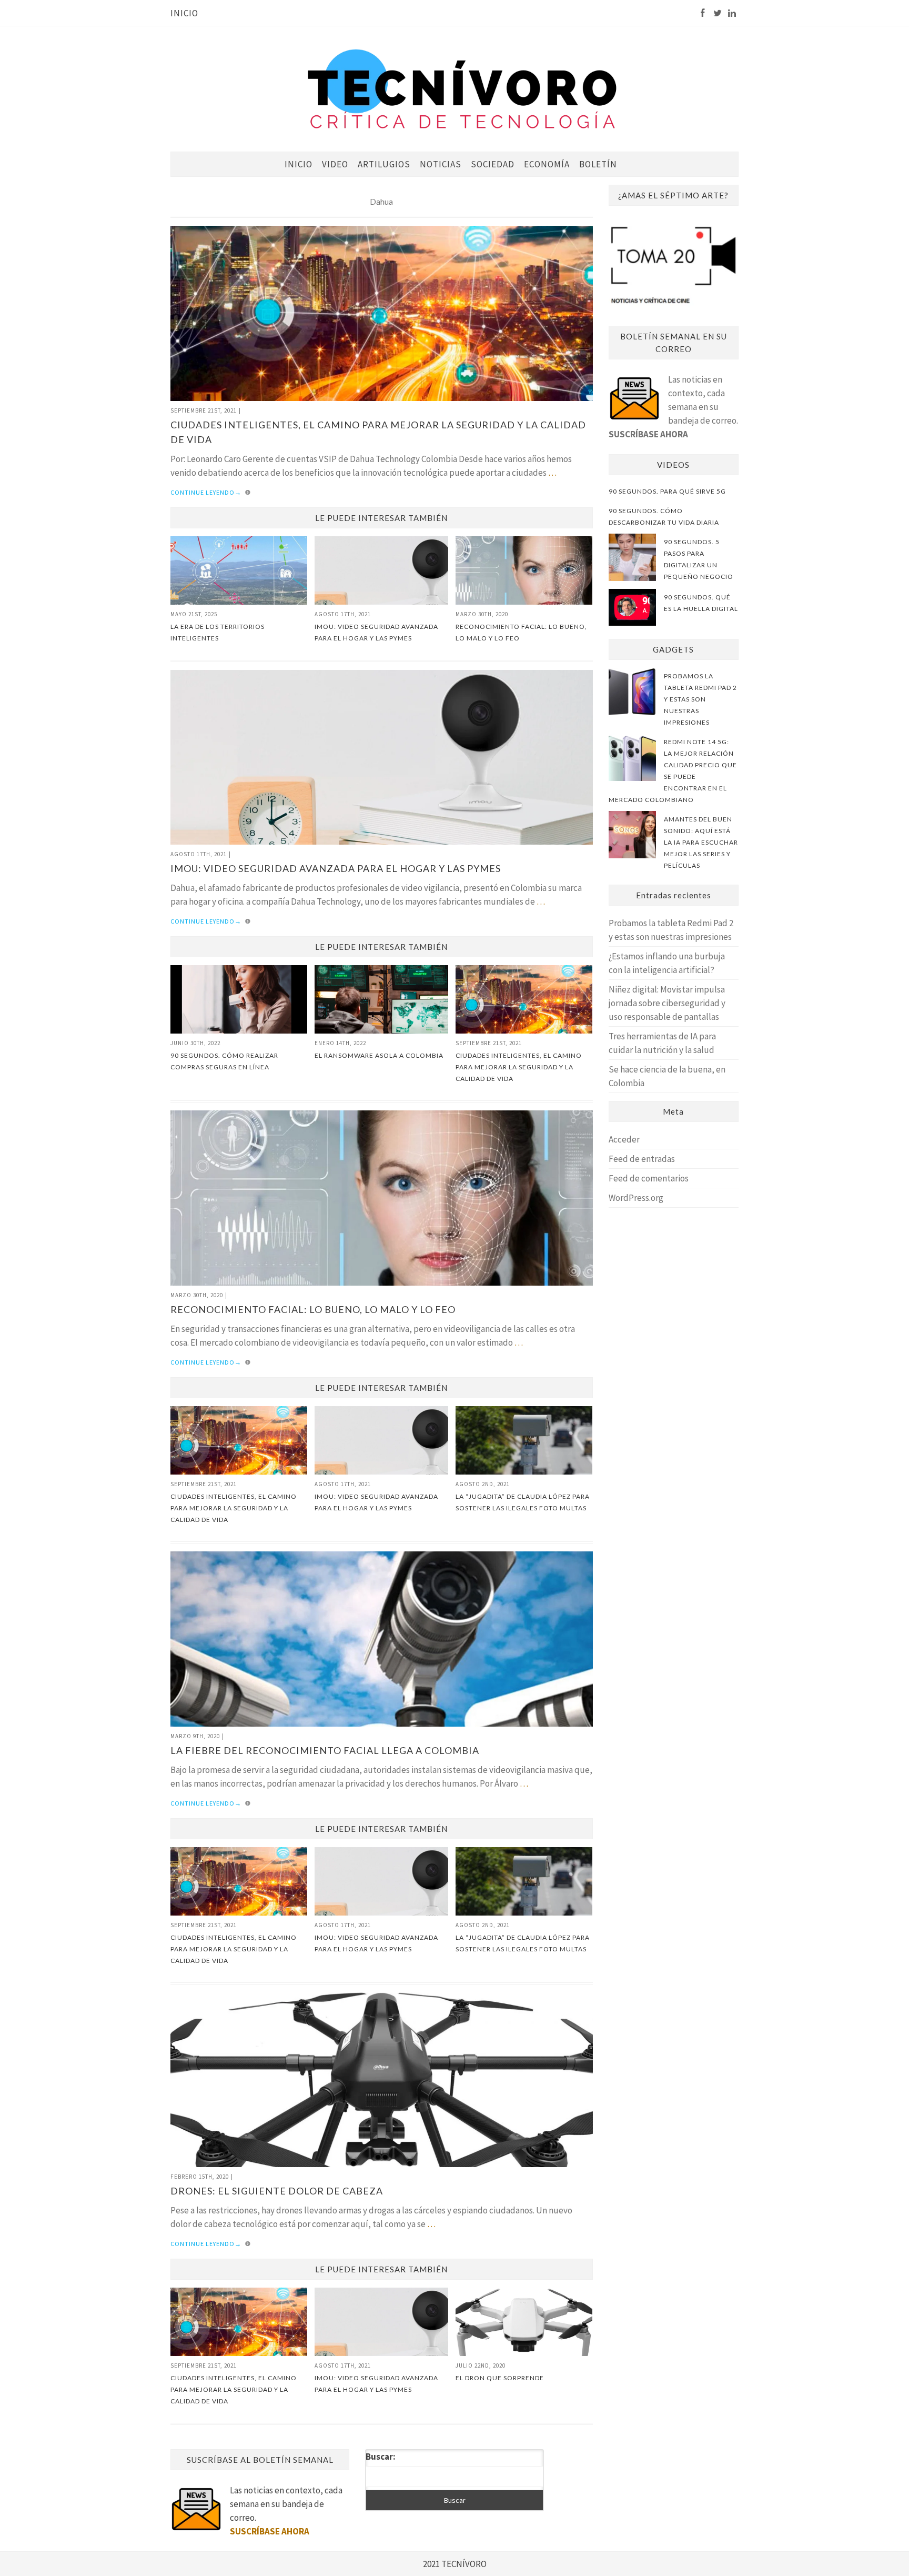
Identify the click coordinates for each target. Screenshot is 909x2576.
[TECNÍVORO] (462, 88)
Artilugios (384, 164)
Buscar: (381, 2457)
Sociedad (493, 164)
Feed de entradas (642, 1159)
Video (335, 164)
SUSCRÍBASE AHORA (648, 434)
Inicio (184, 13)
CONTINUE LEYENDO (206, 492)
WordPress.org (636, 1198)
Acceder (624, 1139)
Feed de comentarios (649, 1178)
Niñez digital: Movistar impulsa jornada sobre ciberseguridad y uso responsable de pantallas (667, 1003)
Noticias (441, 164)
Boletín (598, 164)
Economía (547, 164)
